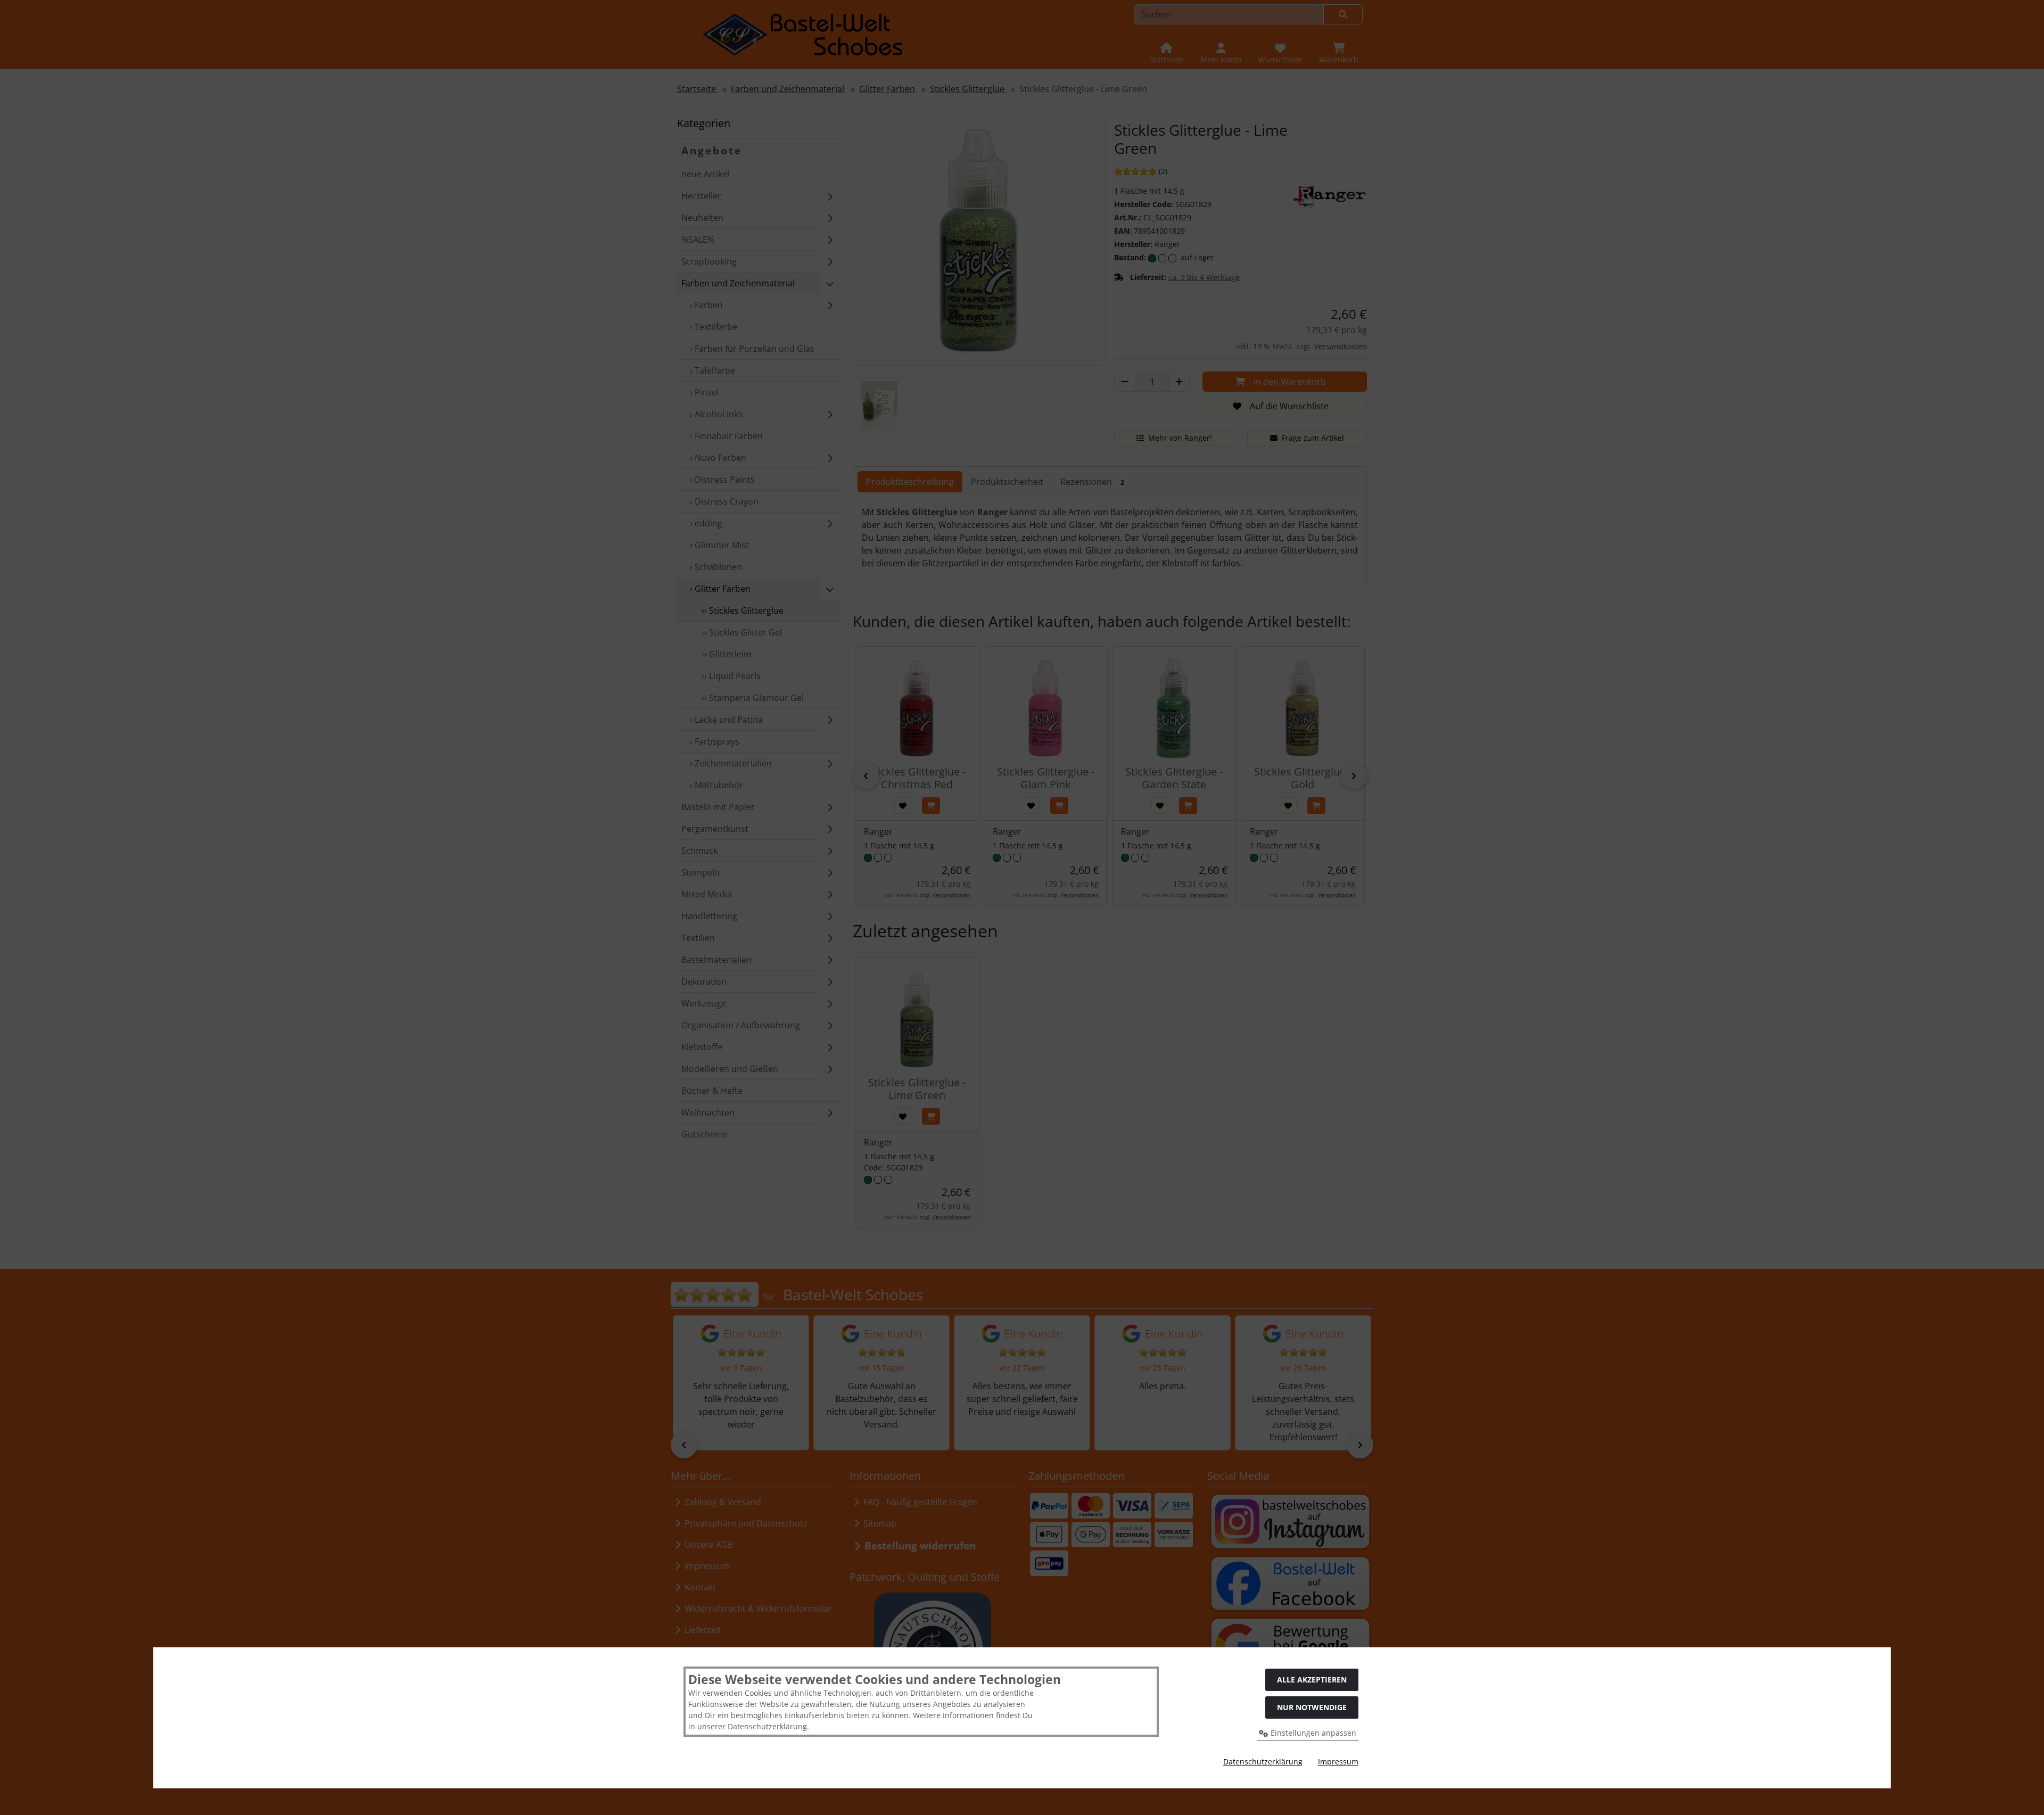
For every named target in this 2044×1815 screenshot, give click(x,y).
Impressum (1338, 1762)
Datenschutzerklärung (1263, 1762)
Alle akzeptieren (1312, 1680)
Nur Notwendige (1312, 1707)
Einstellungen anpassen (1312, 1733)
